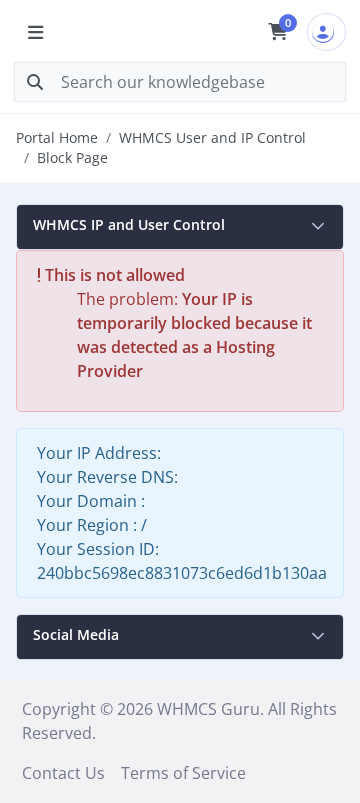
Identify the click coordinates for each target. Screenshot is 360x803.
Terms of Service (183, 773)
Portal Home (57, 137)
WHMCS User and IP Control (212, 137)
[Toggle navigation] (35, 32)
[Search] (35, 82)
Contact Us (63, 773)
